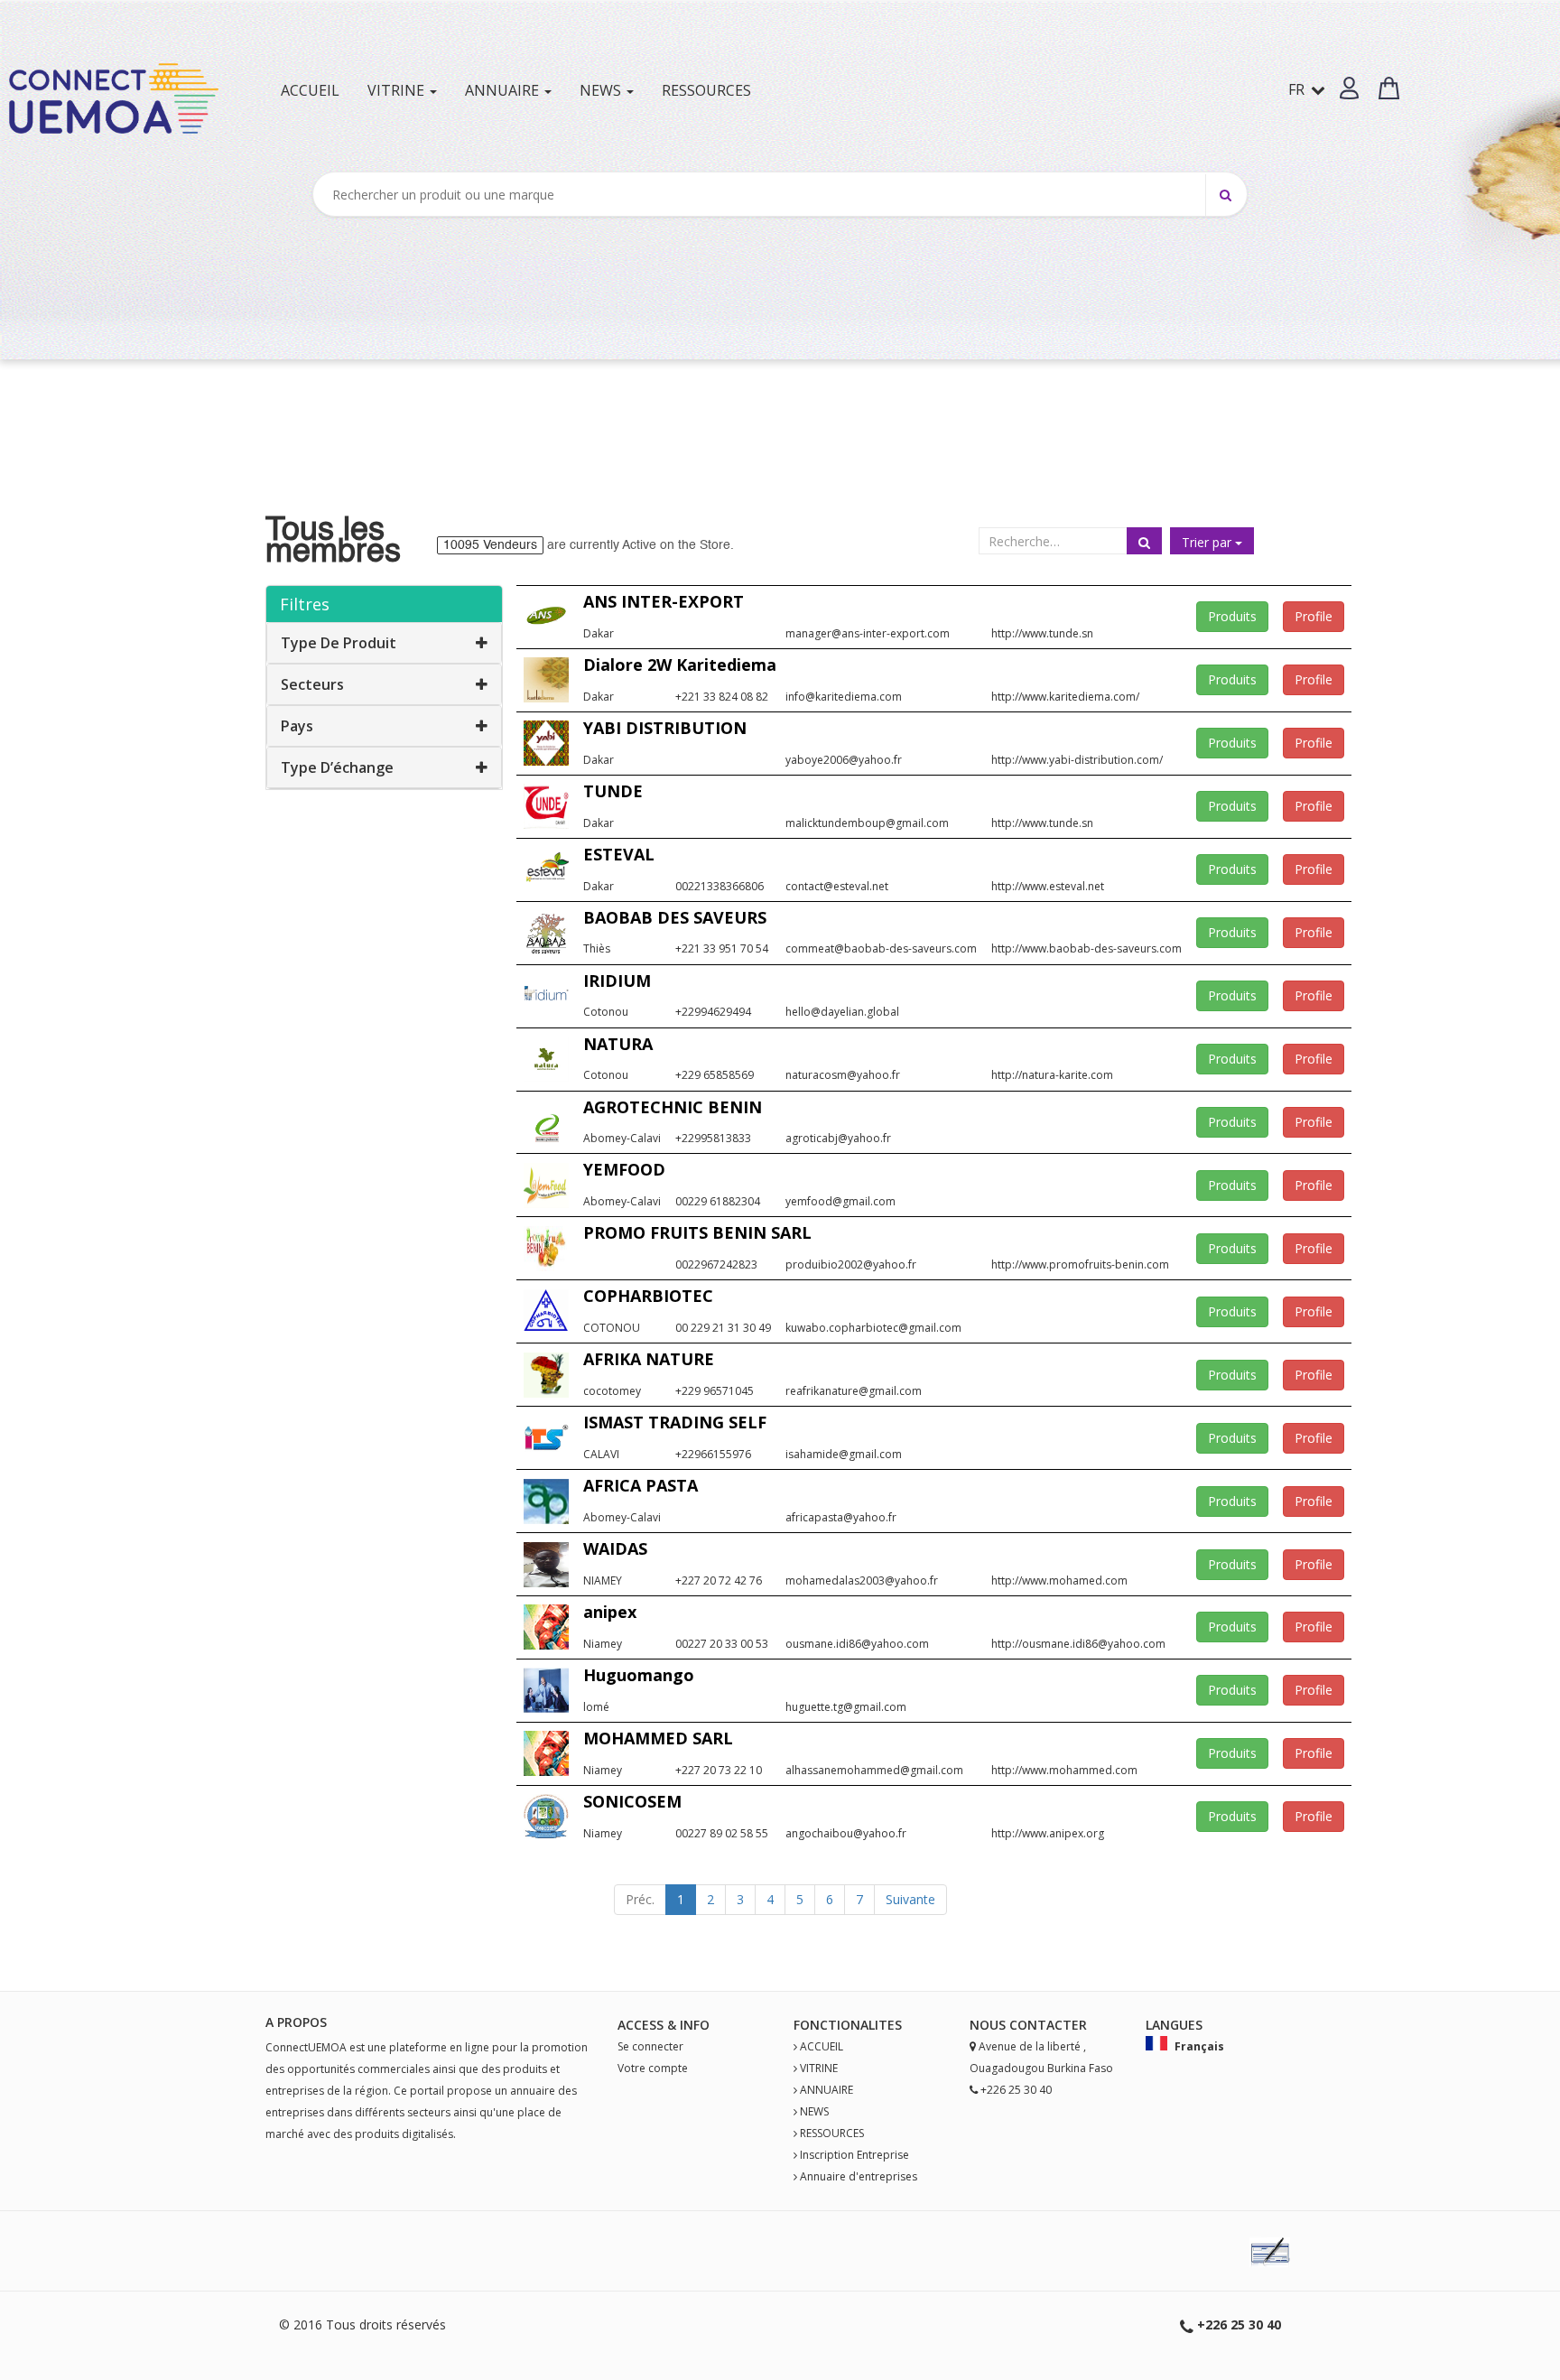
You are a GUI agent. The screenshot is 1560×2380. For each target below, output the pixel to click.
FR (1298, 89)
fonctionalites (848, 2025)
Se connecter (650, 2046)
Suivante (910, 1899)
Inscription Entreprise (854, 2155)
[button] (1349, 88)
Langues (1174, 2025)
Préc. (640, 1899)
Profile (1314, 616)
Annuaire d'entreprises (859, 2176)
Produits (1232, 616)
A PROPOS (296, 2022)
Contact (1040, 2025)
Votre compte (653, 2068)
